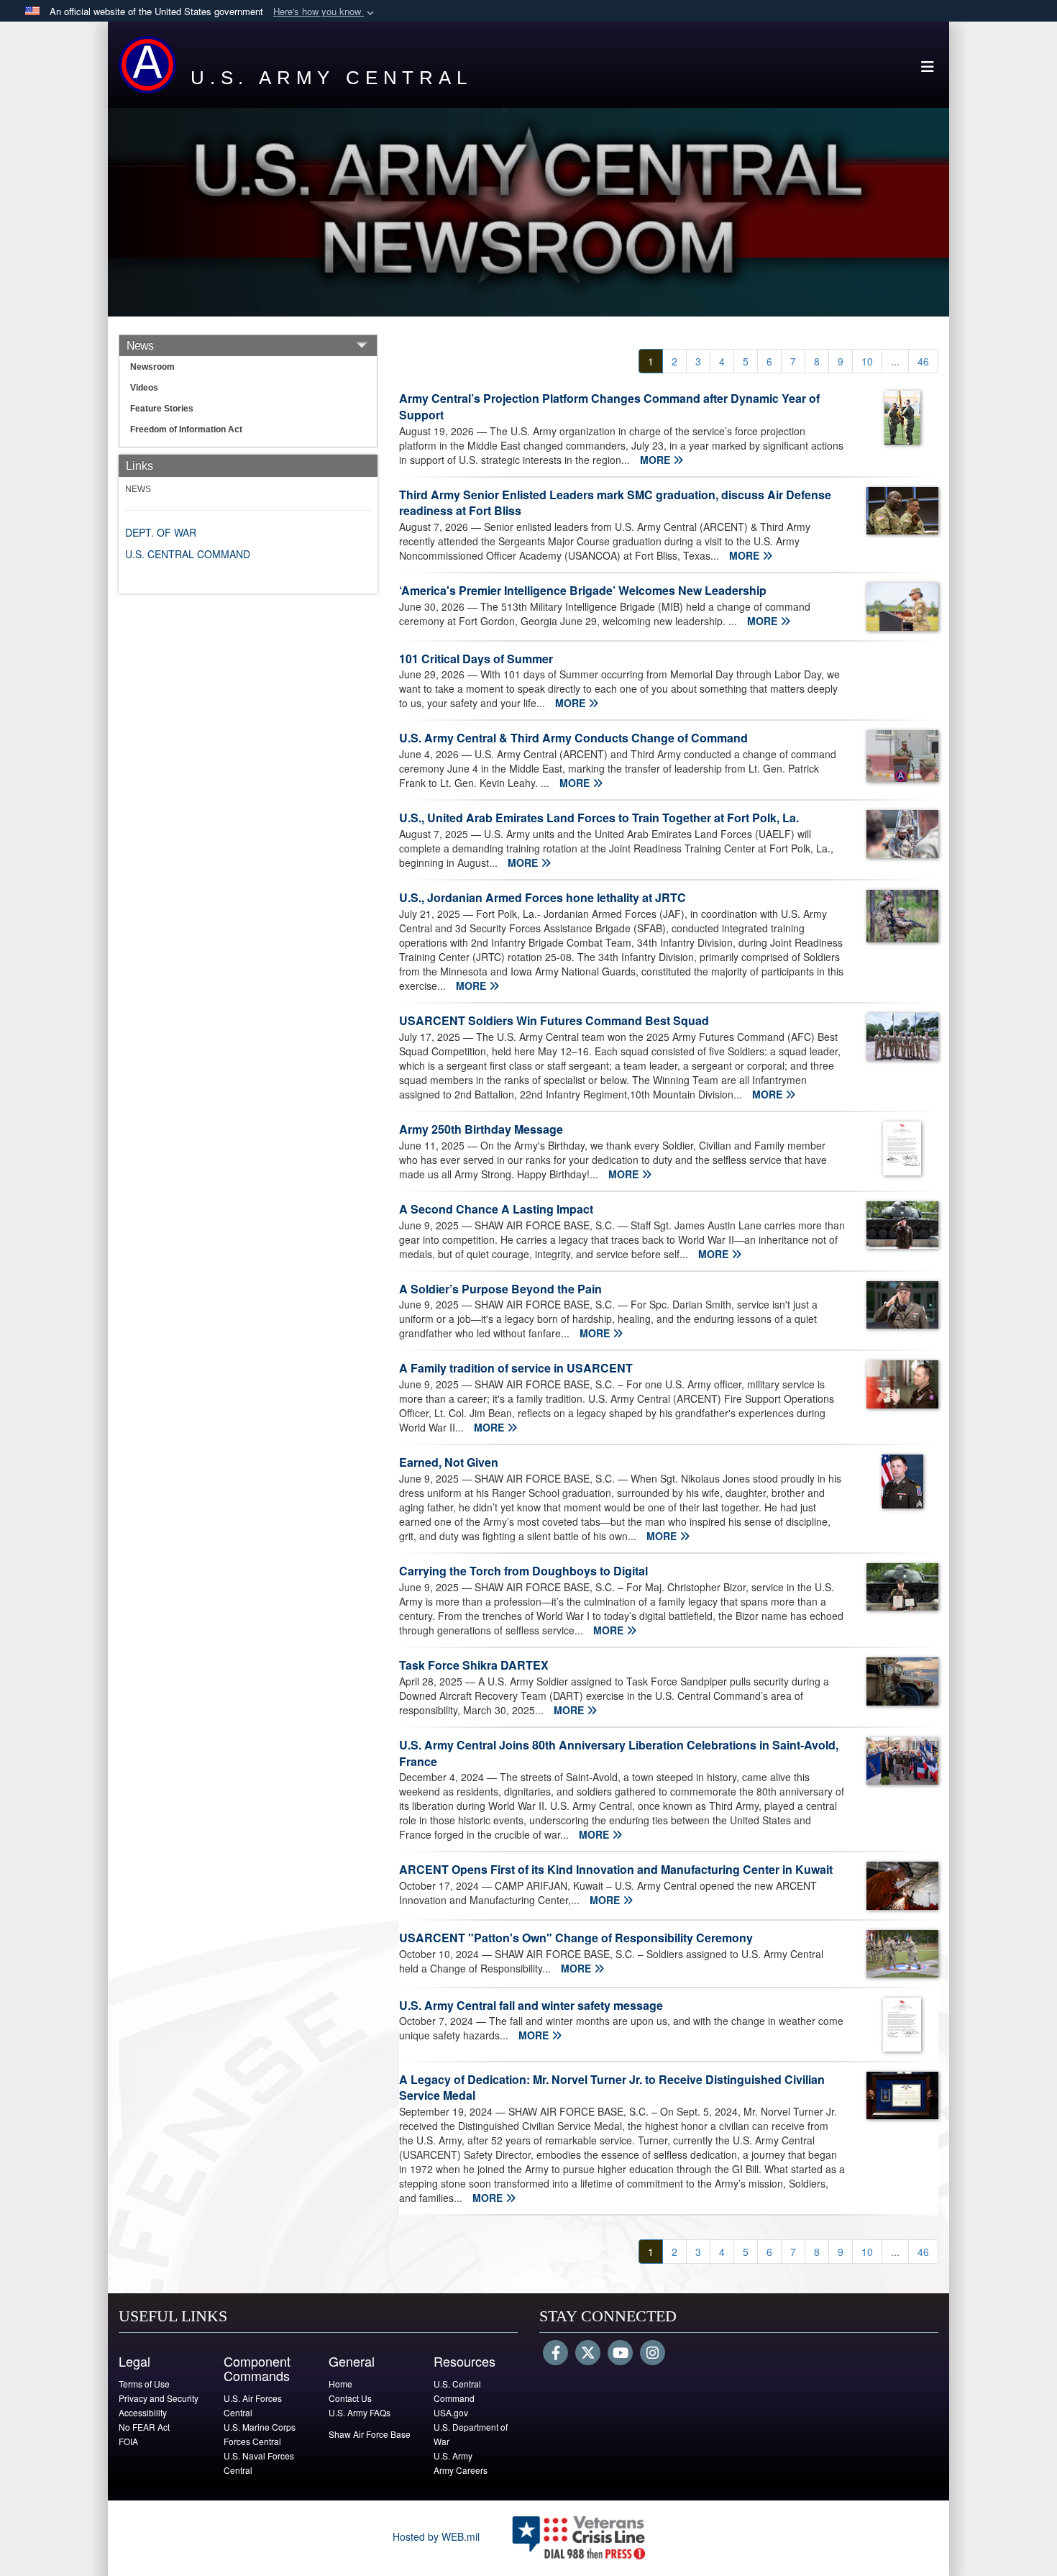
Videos (144, 388)
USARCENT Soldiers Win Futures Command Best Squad (554, 1020)
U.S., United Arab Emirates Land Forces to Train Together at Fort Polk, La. (599, 818)
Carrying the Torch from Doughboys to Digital (523, 1571)
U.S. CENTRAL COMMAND (188, 554)
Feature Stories (162, 409)
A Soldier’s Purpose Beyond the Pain (500, 1289)
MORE (656, 460)
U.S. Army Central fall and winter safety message (531, 2005)
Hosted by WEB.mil (436, 2536)
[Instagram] (653, 2354)
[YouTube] (620, 2354)
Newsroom (152, 367)
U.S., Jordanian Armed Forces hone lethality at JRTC (543, 897)
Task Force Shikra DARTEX (474, 1665)
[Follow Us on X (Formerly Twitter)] (588, 2354)
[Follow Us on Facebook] (555, 2354)
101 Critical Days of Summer (476, 659)
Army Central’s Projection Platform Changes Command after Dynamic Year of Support (609, 406)
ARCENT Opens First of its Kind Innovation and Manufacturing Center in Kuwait (616, 1869)
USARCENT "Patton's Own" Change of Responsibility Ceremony (576, 1938)
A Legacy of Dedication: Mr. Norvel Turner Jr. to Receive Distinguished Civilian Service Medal (612, 2088)
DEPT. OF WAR (161, 532)
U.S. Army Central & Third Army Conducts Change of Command (573, 738)
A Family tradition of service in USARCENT (516, 1368)
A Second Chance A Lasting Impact (496, 1209)
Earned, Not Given (449, 1462)
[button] (325, 12)
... (895, 361)
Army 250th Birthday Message (481, 1129)
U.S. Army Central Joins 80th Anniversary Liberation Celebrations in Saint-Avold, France (619, 1753)
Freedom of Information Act (186, 429)
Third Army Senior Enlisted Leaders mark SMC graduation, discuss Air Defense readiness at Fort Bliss (615, 503)
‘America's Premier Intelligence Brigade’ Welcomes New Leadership (583, 590)
